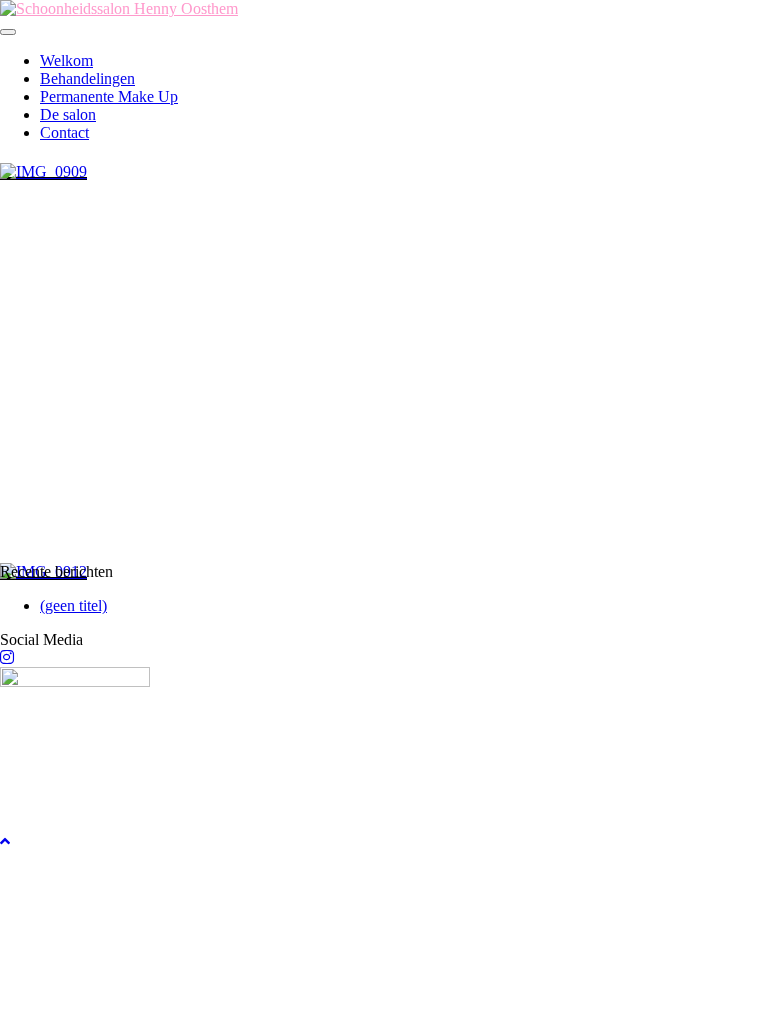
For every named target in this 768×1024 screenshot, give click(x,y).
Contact (64, 132)
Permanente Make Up (109, 96)
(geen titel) (73, 605)
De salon (68, 114)
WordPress (288, 893)
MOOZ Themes (119, 893)
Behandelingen (87, 78)
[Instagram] (7, 657)
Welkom (66, 60)
